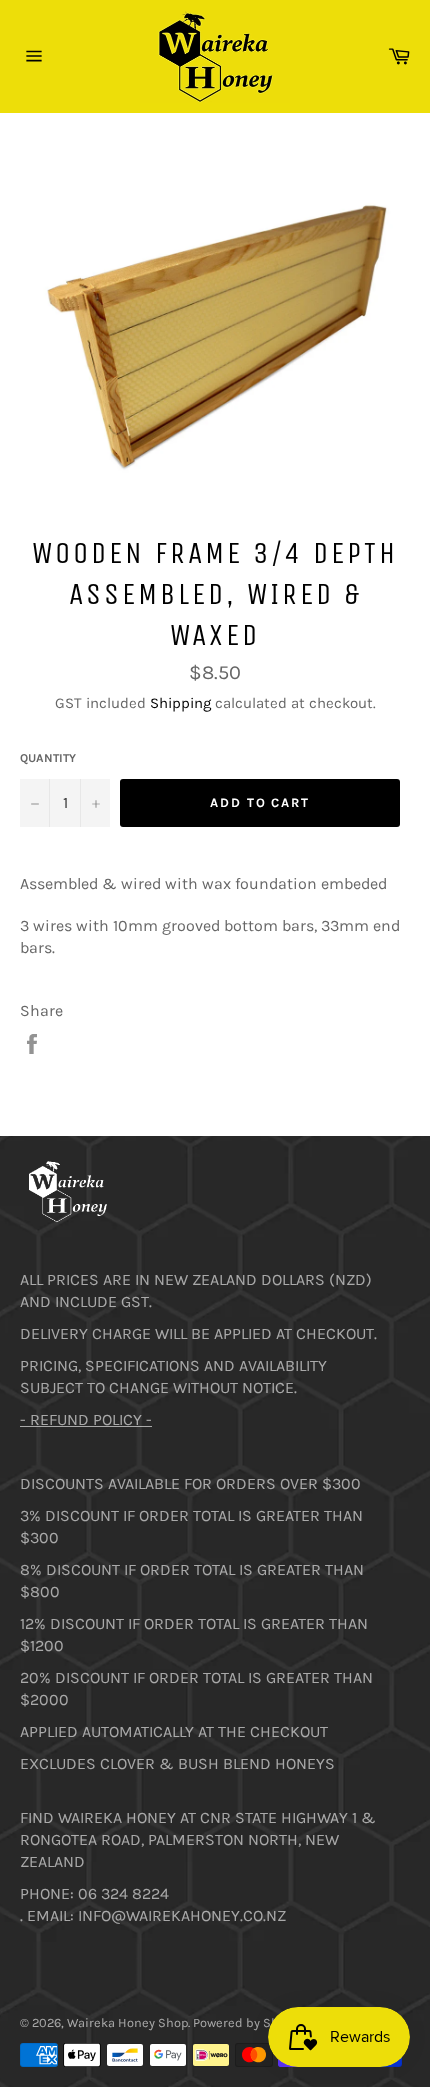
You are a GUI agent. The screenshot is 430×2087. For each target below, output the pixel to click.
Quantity (48, 758)
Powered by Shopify (250, 2022)
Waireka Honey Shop (127, 2022)
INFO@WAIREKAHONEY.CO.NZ (182, 1915)
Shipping (180, 703)
